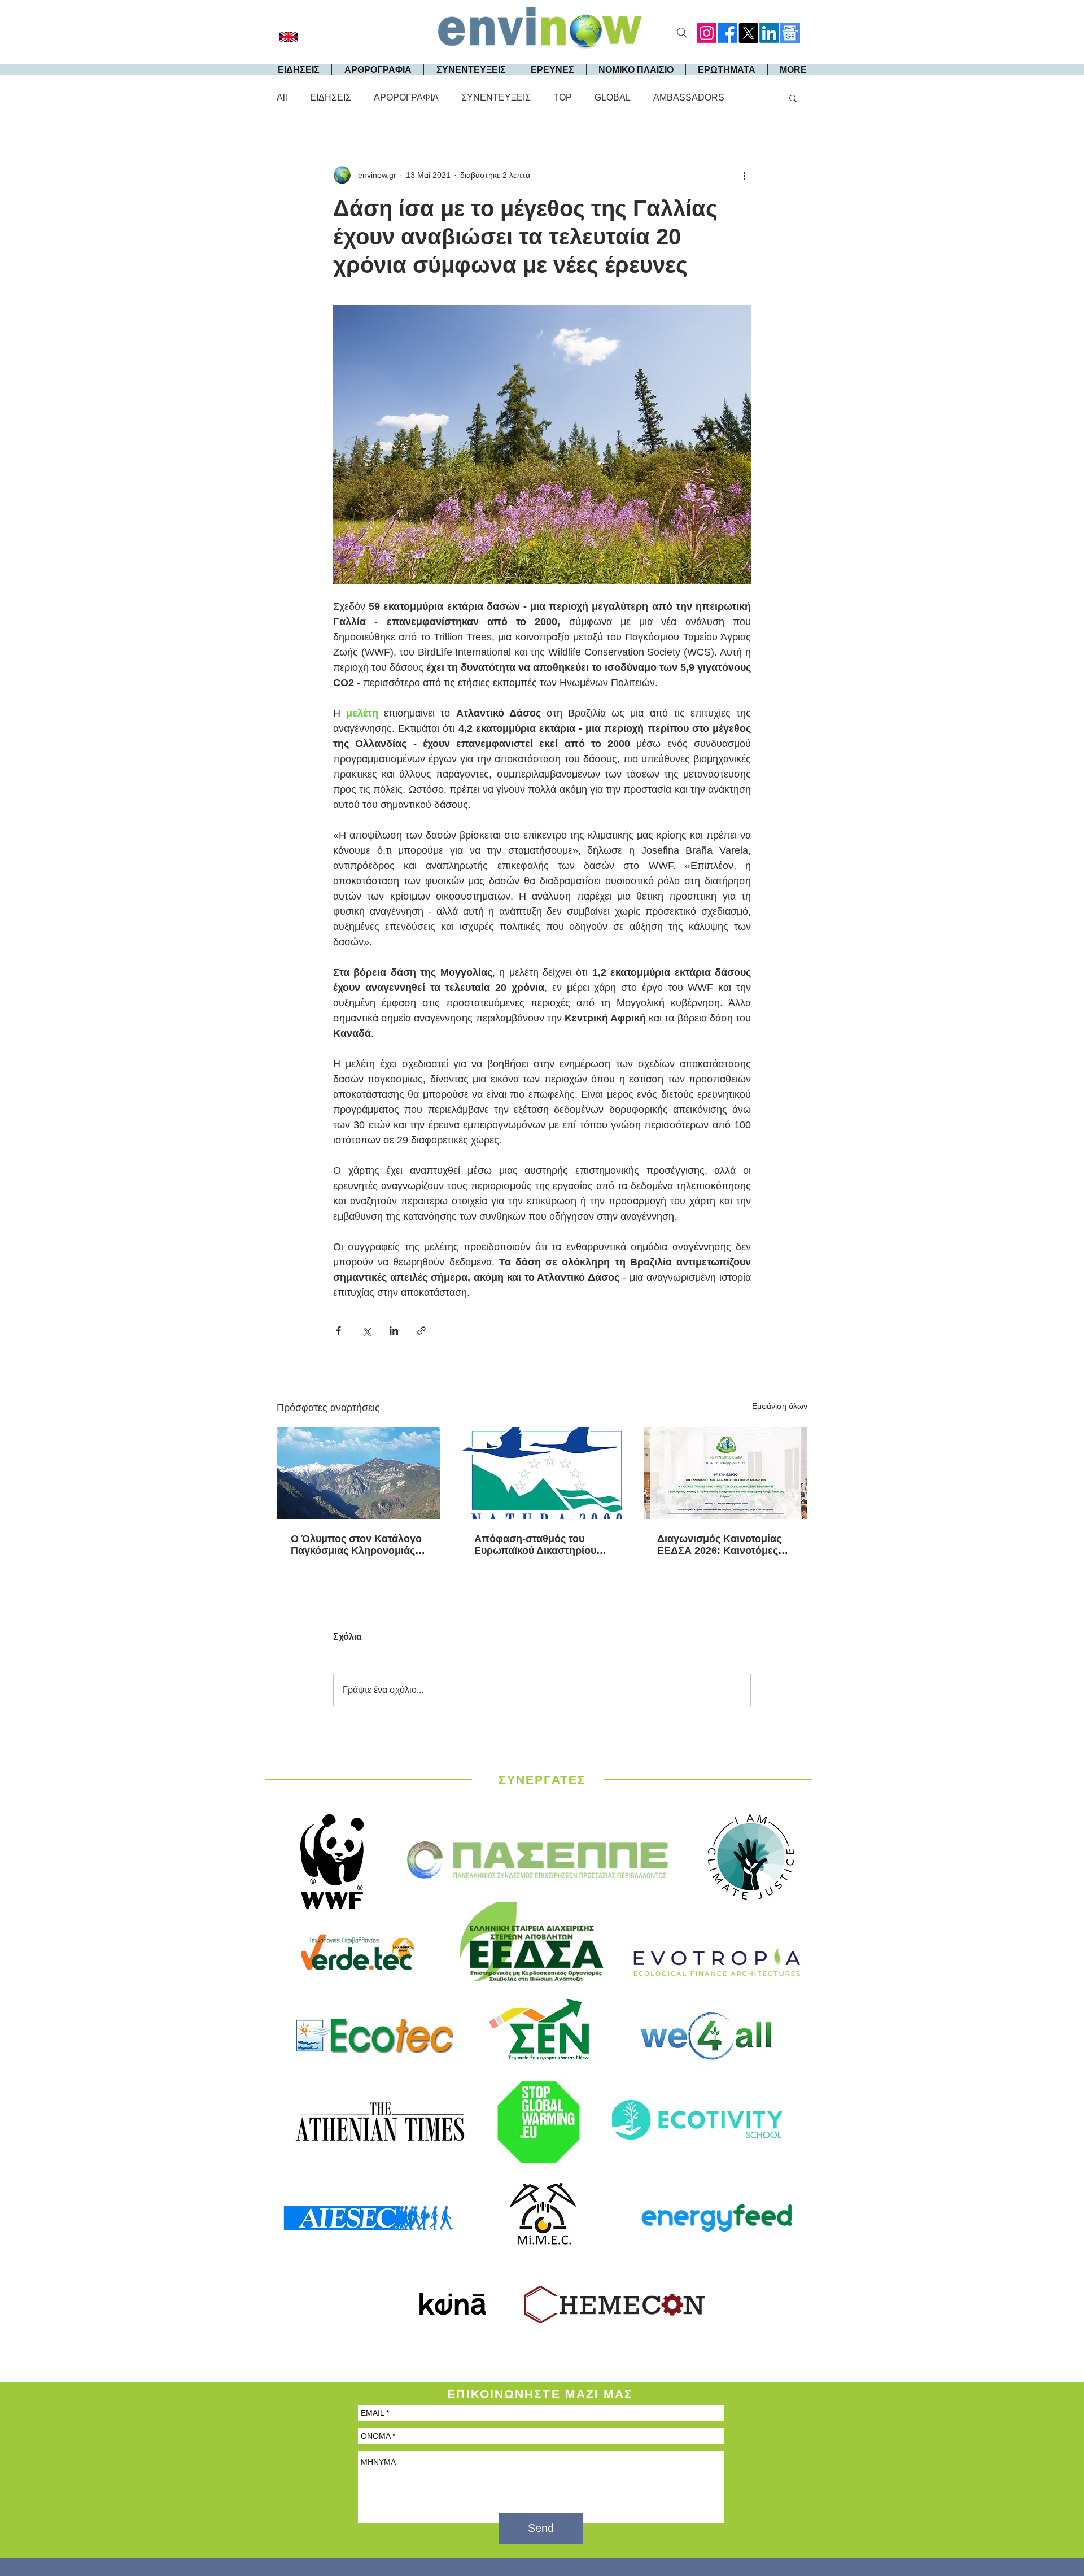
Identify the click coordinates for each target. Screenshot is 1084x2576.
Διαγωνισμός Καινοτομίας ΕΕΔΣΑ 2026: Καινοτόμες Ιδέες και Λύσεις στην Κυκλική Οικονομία (719, 1545)
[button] (793, 98)
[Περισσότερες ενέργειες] (744, 175)
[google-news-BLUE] (790, 33)
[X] (748, 33)
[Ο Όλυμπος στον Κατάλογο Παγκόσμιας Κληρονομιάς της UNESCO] (359, 1473)
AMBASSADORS (689, 97)
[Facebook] (727, 33)
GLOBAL (613, 97)
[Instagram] (707, 33)
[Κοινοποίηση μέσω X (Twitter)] (366, 1331)
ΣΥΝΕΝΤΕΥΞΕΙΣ (496, 97)
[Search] (682, 33)
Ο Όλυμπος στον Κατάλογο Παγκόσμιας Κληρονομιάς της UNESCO (356, 1545)
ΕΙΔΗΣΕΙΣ (331, 97)
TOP (563, 97)
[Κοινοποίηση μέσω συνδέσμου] (421, 1331)
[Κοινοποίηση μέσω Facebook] (338, 1331)
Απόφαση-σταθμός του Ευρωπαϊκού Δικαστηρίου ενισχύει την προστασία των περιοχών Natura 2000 (542, 1545)
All (282, 97)
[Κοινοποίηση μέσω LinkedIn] (394, 1331)
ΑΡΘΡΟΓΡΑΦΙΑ (406, 97)
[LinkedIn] (769, 33)
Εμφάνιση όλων (780, 1406)
